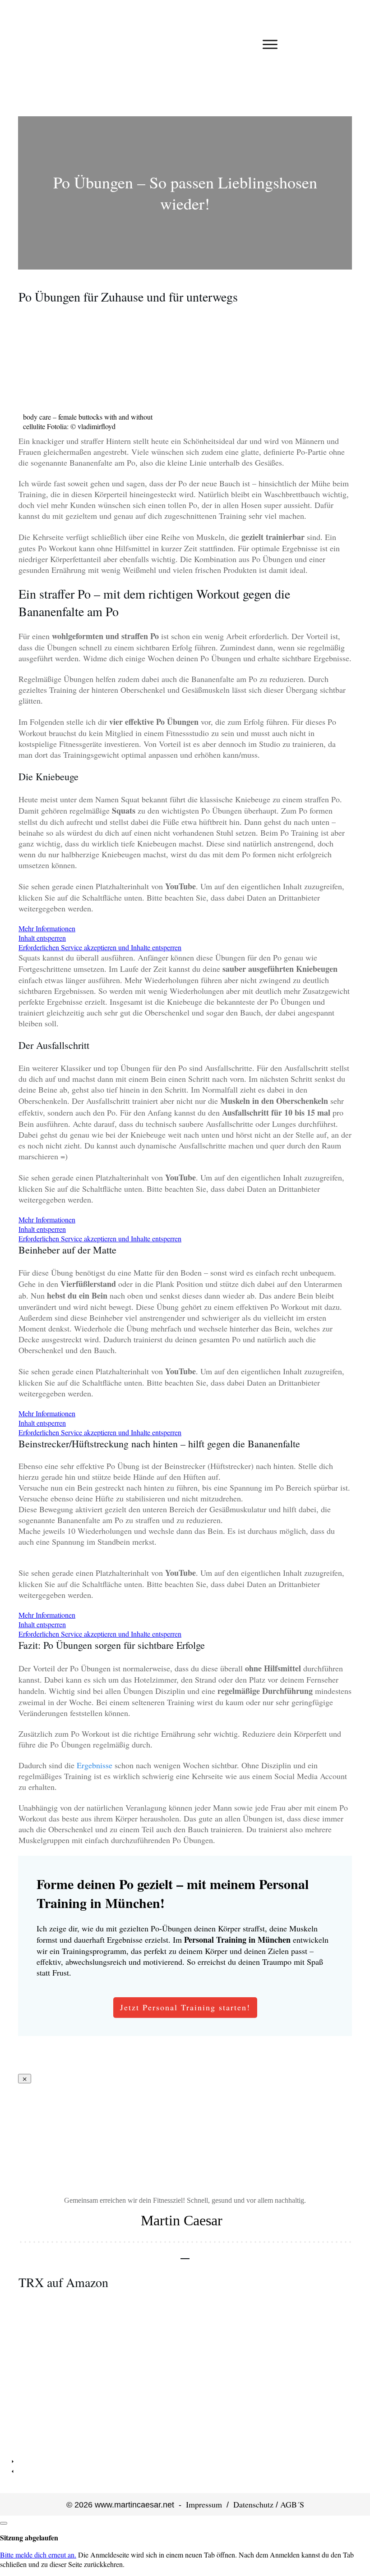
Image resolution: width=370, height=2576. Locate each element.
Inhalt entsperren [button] (42, 938)
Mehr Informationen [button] (47, 928)
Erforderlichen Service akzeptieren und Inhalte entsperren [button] (100, 947)
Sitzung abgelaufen (29, 2537)
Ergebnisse (95, 1765)
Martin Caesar (182, 2220)
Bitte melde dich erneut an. (38, 2555)
